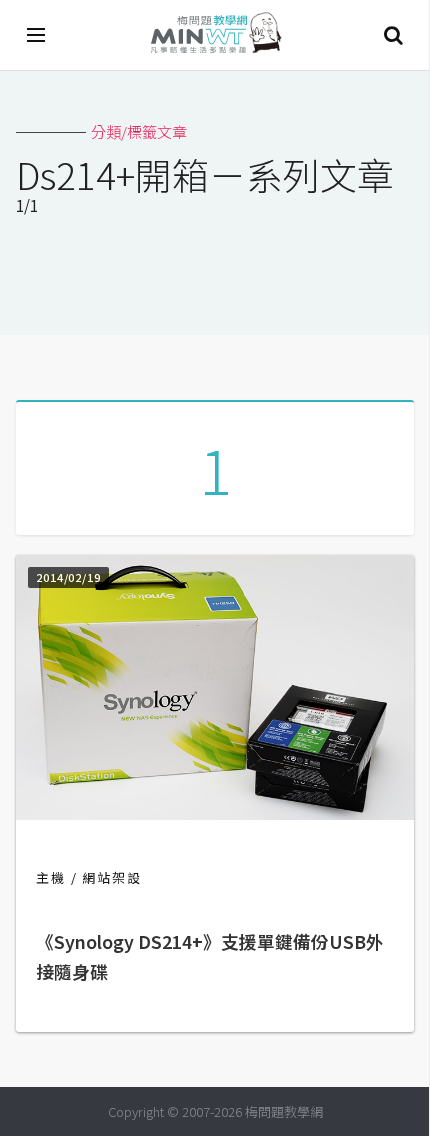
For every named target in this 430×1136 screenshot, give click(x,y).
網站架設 (112, 877)
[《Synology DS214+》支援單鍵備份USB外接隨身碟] (215, 813)
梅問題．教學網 (215, 35)
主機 (51, 877)
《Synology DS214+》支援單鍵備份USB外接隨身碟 (210, 956)
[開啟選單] (37, 35)
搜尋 (393, 35)
